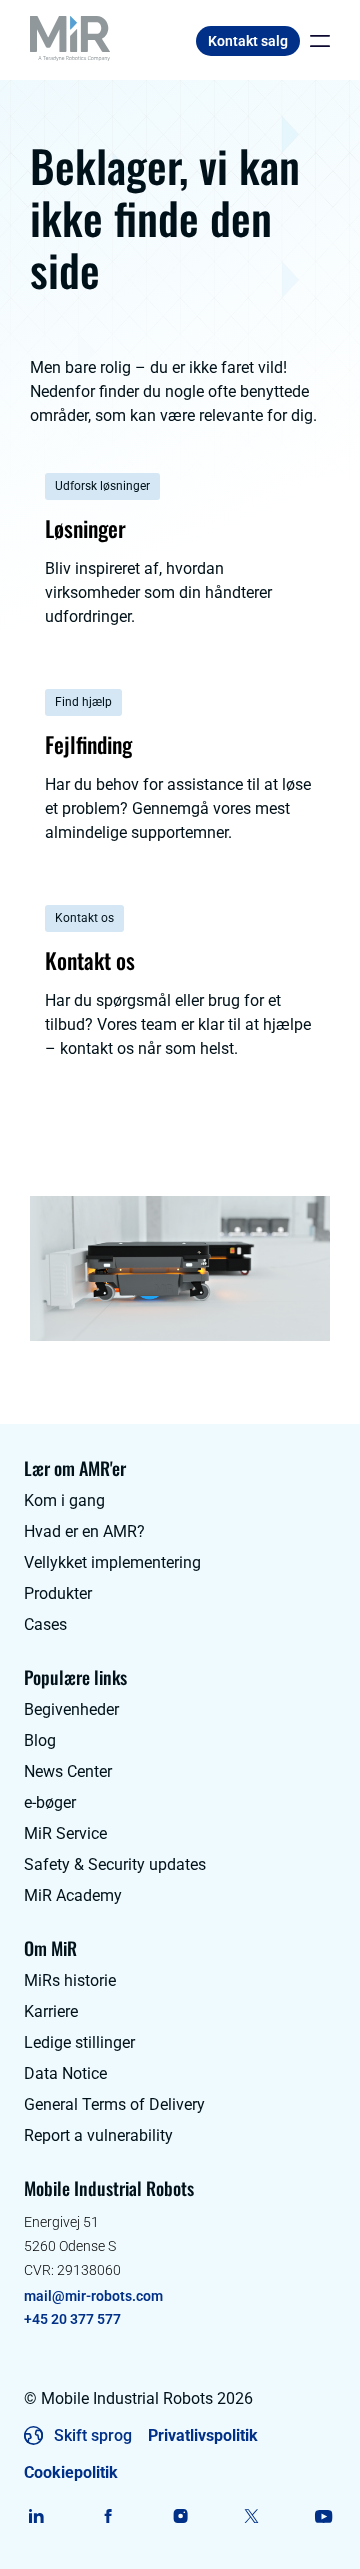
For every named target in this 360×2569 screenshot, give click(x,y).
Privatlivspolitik (203, 2435)
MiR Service (65, 1833)
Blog (40, 1740)
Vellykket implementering (112, 1562)
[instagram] (180, 2516)
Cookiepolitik (71, 2472)
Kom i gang (64, 1500)
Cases (45, 1624)
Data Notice (65, 2073)
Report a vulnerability (98, 2135)
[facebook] (108, 2516)
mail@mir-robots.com (93, 2296)
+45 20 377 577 (72, 2319)
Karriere (51, 2011)
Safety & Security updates (115, 1864)
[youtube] (323, 2516)
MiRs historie (70, 1980)
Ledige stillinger (79, 2042)
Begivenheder (71, 1709)
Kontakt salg (248, 41)
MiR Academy (73, 1895)
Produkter (58, 1593)
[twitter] (251, 2516)
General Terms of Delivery (114, 2104)
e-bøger (50, 1802)
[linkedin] (36, 2516)
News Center (68, 1771)
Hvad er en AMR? (84, 1531)
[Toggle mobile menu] (315, 41)
